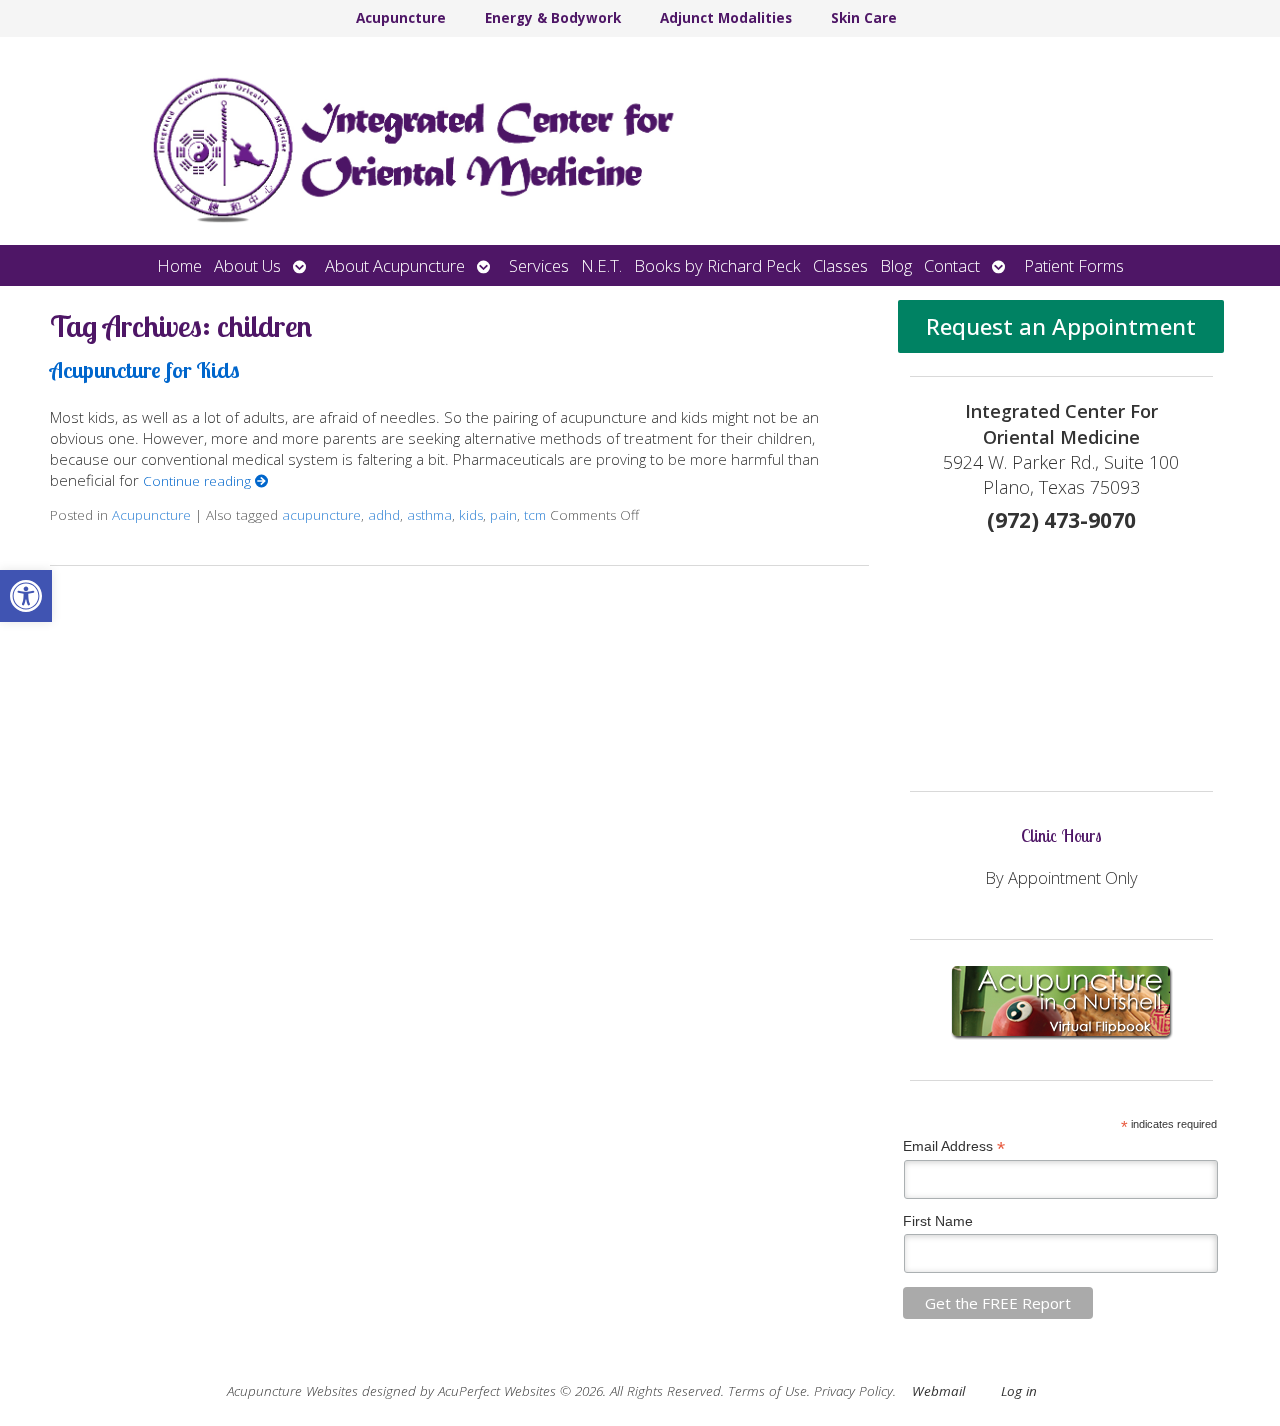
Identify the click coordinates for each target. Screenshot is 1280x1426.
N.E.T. (601, 265)
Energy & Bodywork (553, 18)
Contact (952, 265)
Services (539, 265)
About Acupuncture (395, 265)
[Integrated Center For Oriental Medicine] (640, 141)
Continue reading (199, 481)
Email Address (954, 1146)
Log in (1019, 1391)
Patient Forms (1074, 265)
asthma (429, 515)
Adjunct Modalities (726, 18)
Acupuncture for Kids (145, 369)
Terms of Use (767, 1391)
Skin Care (864, 18)
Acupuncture (401, 18)
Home (179, 265)
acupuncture (321, 515)
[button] (26, 596)
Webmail (938, 1391)
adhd (384, 515)
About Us (247, 265)
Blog (896, 265)
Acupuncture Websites (292, 1391)
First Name (938, 1221)
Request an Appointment (1061, 326)
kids (471, 515)
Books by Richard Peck (717, 265)
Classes (840, 265)
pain (503, 515)
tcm (535, 515)
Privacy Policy (853, 1391)
